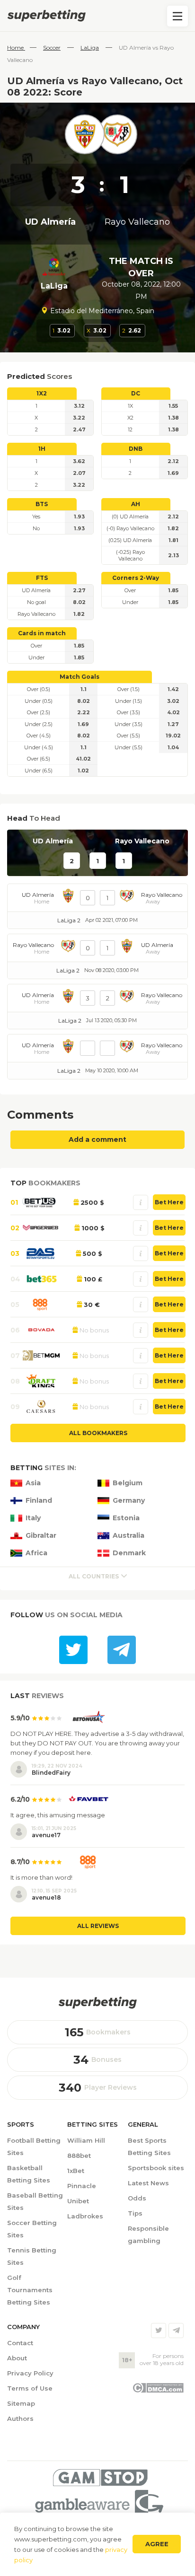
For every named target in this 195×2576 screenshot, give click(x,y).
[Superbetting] (97, 16)
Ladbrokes (85, 2216)
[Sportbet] (97, 2003)
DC (136, 393)
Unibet (78, 2201)
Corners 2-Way (136, 578)
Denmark (129, 1553)
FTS (42, 578)
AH (136, 504)
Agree (157, 2544)
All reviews (98, 1926)
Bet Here (169, 1202)
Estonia (126, 1518)
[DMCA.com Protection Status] (158, 2391)
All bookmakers (98, 1433)
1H (42, 449)
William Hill (86, 2140)
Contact (20, 2343)
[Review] (141, 1202)
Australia (129, 1536)
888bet (79, 2155)
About (17, 2358)
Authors (20, 2418)
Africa (36, 1553)
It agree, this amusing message (58, 1815)
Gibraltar (41, 1536)
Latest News (148, 2183)
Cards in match (42, 633)
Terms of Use (30, 2388)
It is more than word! (41, 1877)
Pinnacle (82, 2186)
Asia (33, 1483)
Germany (129, 1501)
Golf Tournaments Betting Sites (30, 2290)
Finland (39, 1501)
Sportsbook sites (156, 2168)
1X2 (42, 393)
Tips (135, 2213)
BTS (42, 504)
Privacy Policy (30, 2373)
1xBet (76, 2171)
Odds (137, 2198)
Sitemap (21, 2403)
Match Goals (80, 677)
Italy (33, 1518)
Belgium (128, 1483)
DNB (136, 449)
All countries (94, 1576)
